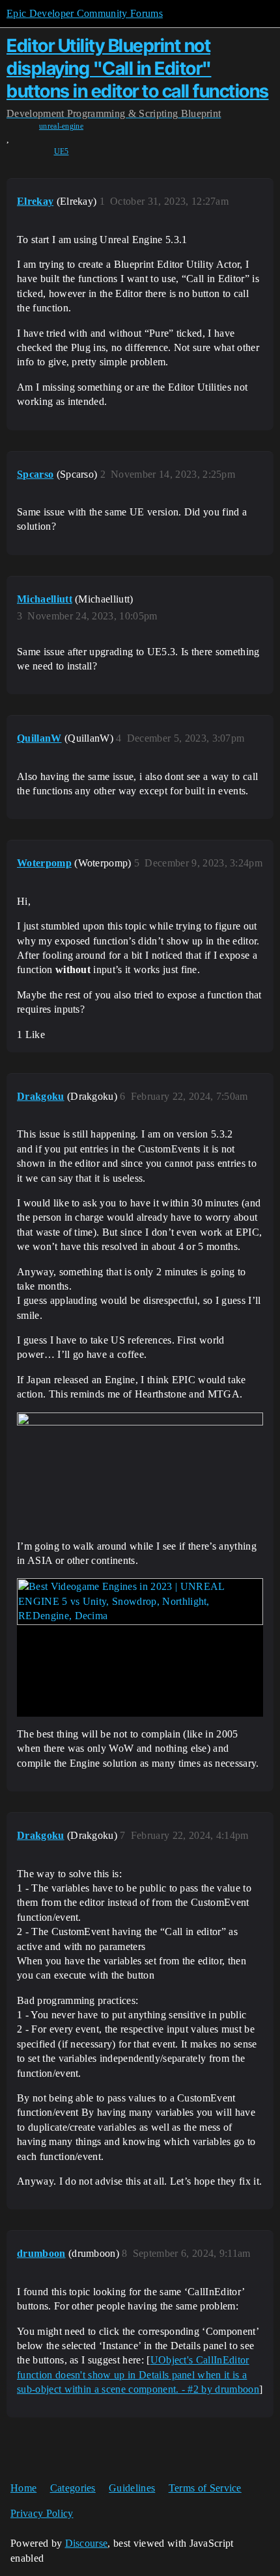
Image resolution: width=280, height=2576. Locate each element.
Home (23, 2488)
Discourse (87, 2543)
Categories (73, 2488)
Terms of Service (205, 2488)
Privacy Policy (42, 2513)
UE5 (62, 151)
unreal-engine (61, 126)
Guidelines (132, 2488)
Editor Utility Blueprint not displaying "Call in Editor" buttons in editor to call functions (138, 68)
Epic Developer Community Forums (85, 13)
